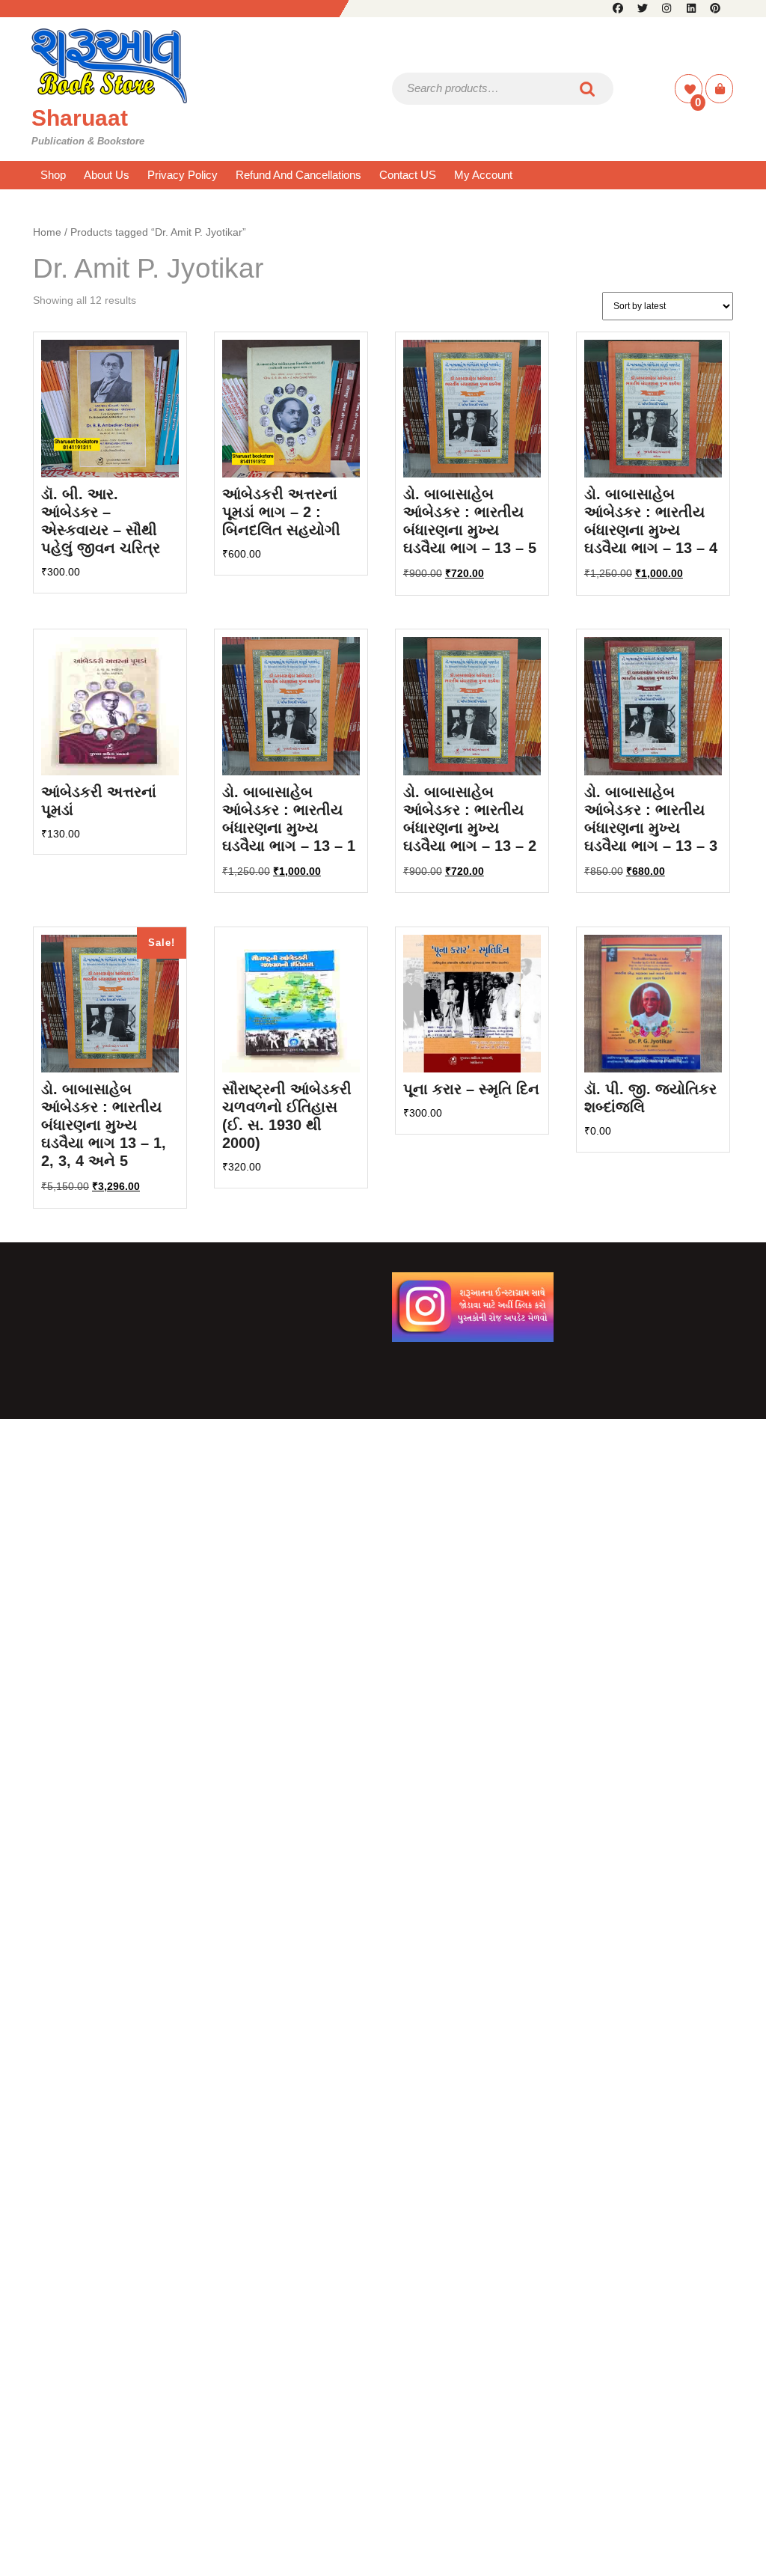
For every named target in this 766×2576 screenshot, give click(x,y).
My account (483, 175)
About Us (107, 175)
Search (588, 89)
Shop (53, 175)
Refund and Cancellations (298, 175)
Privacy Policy (183, 175)
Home (47, 232)
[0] (690, 89)
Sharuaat (80, 118)
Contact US (408, 175)
